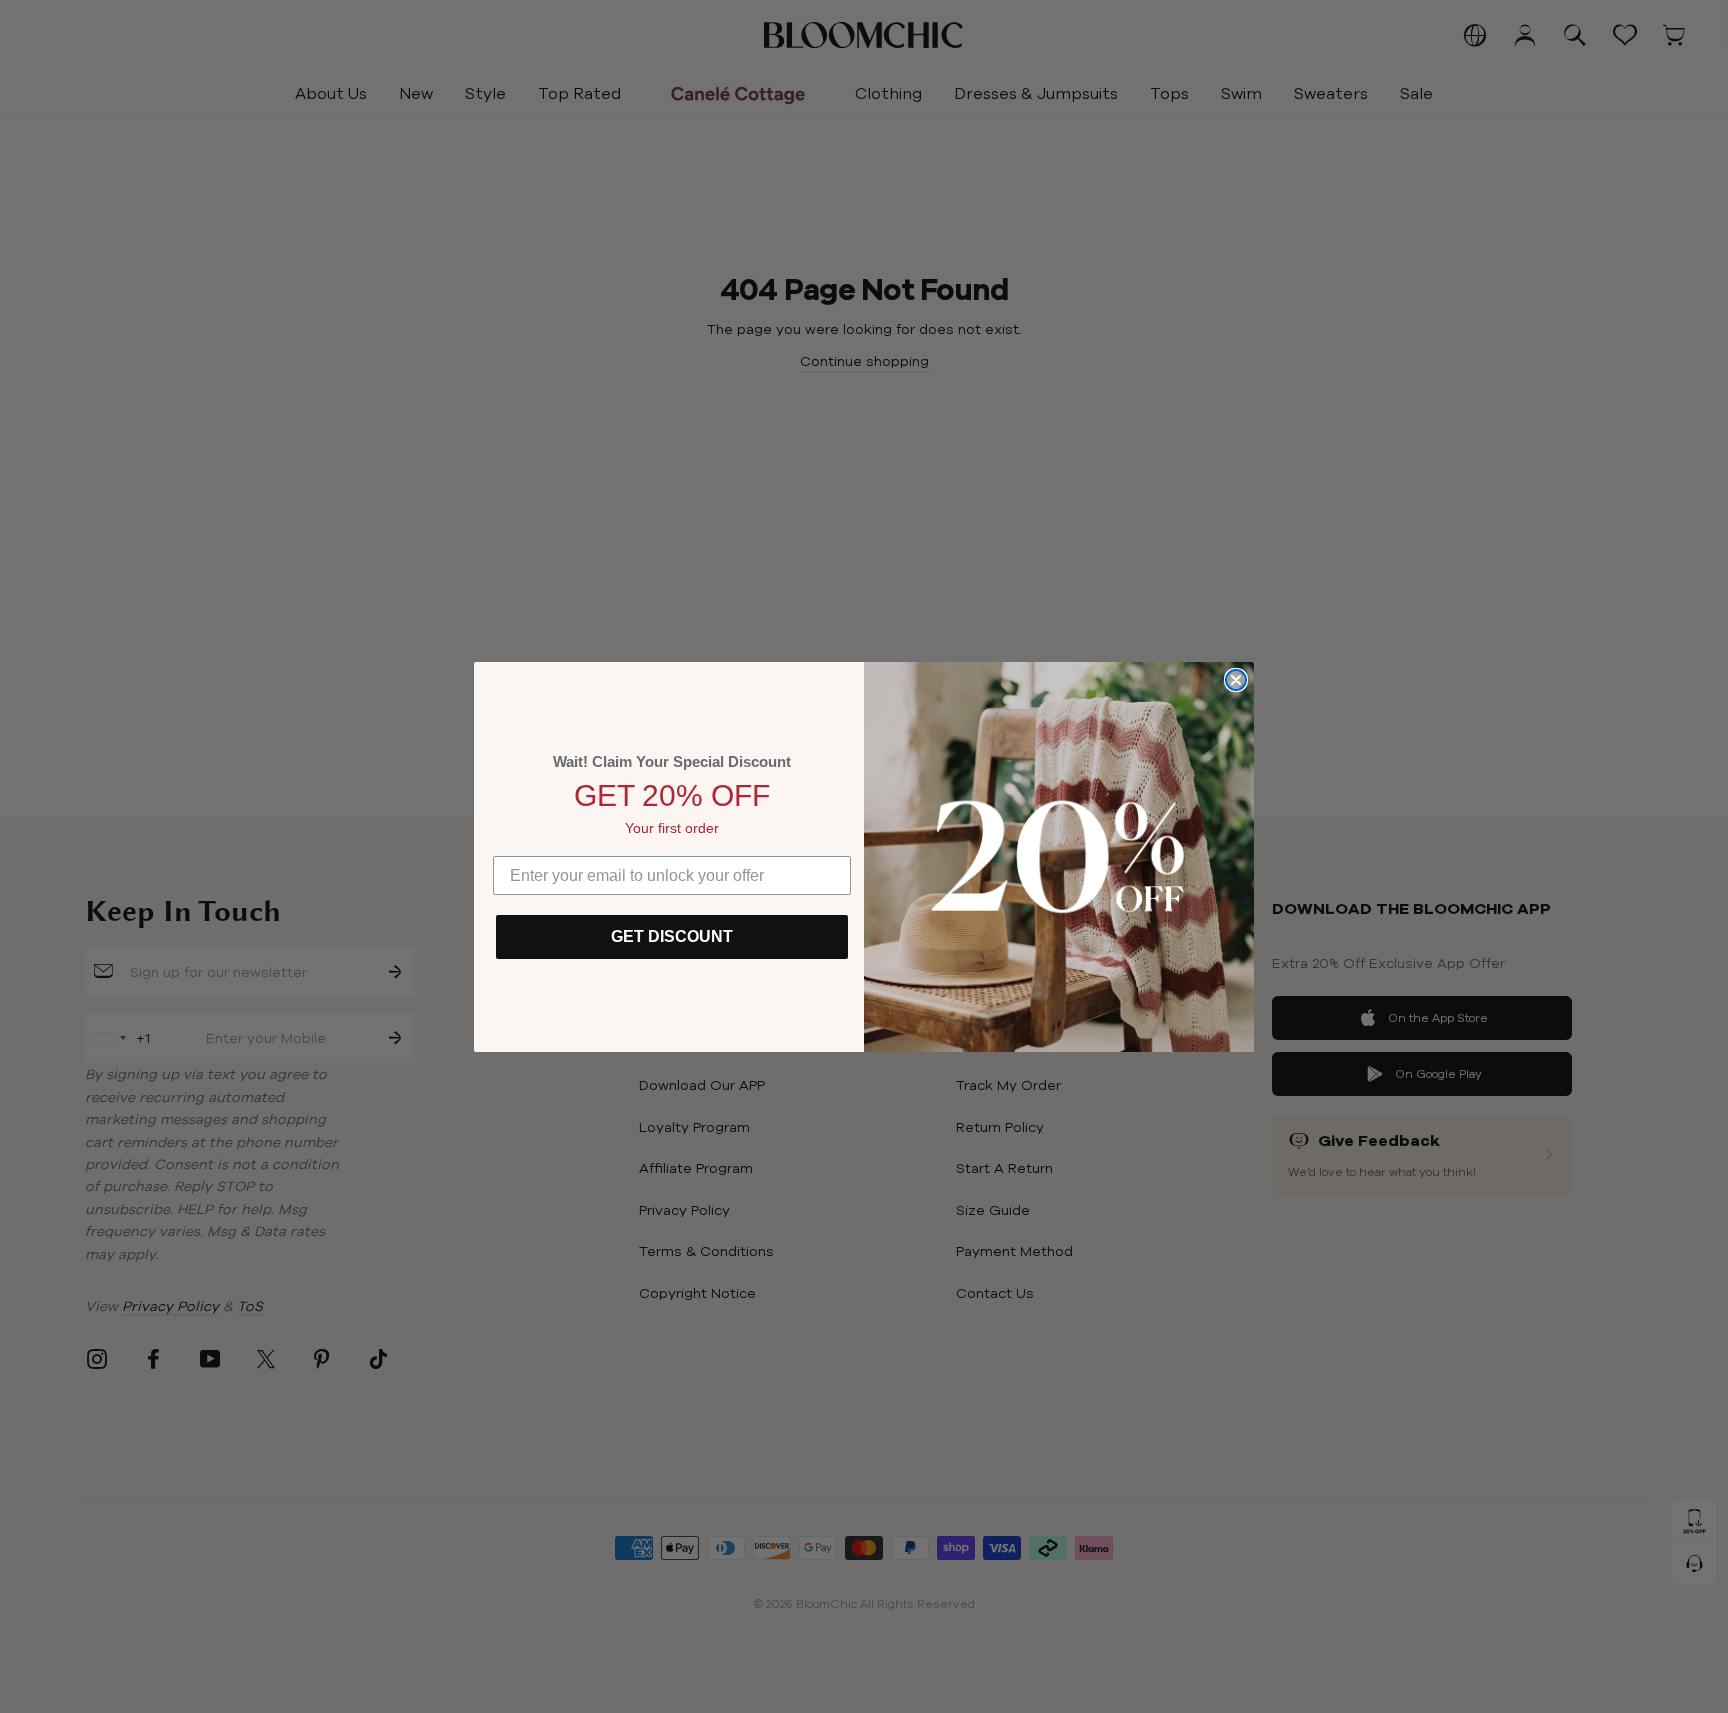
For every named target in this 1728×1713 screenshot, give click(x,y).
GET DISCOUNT (672, 936)
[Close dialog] (1236, 680)
